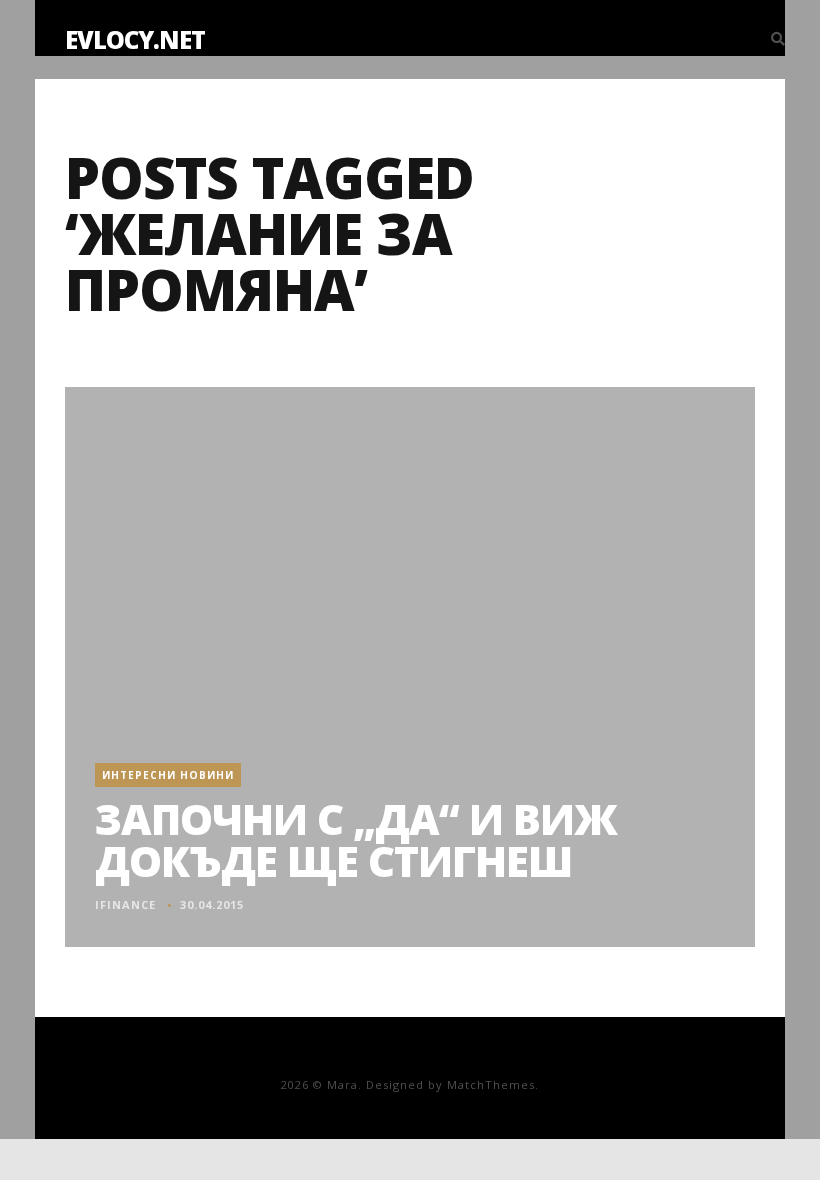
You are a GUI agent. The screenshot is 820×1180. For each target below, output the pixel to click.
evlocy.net (135, 39)
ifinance (125, 904)
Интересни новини (168, 775)
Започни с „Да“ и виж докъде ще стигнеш (356, 839)
